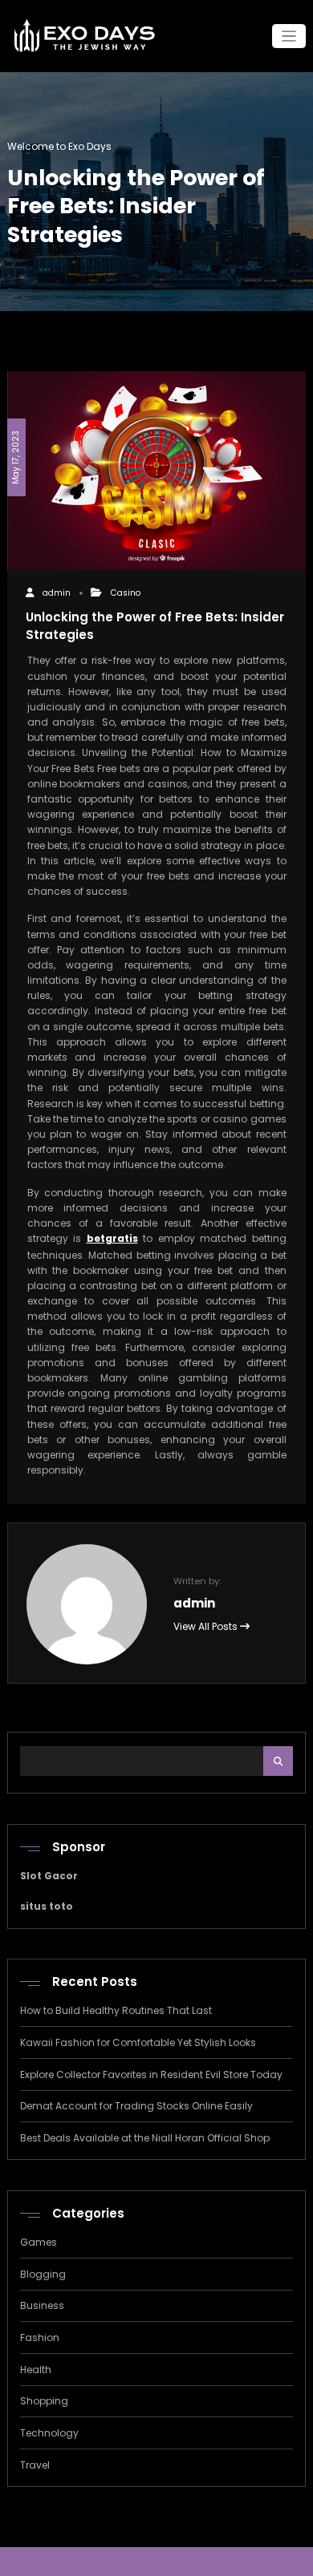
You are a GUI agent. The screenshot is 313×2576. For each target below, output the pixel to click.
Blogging (43, 2274)
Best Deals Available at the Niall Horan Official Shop (145, 2138)
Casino (126, 593)
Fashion (40, 2337)
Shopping (44, 2401)
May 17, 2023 (16, 457)
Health (36, 2370)
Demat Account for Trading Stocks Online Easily (136, 2106)
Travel (35, 2465)
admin (57, 593)
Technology (49, 2433)
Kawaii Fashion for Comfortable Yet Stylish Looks (138, 2042)
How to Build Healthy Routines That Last (116, 2010)
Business (42, 2305)
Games (39, 2242)
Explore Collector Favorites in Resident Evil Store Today (151, 2075)
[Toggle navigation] (289, 36)
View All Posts (207, 1626)
